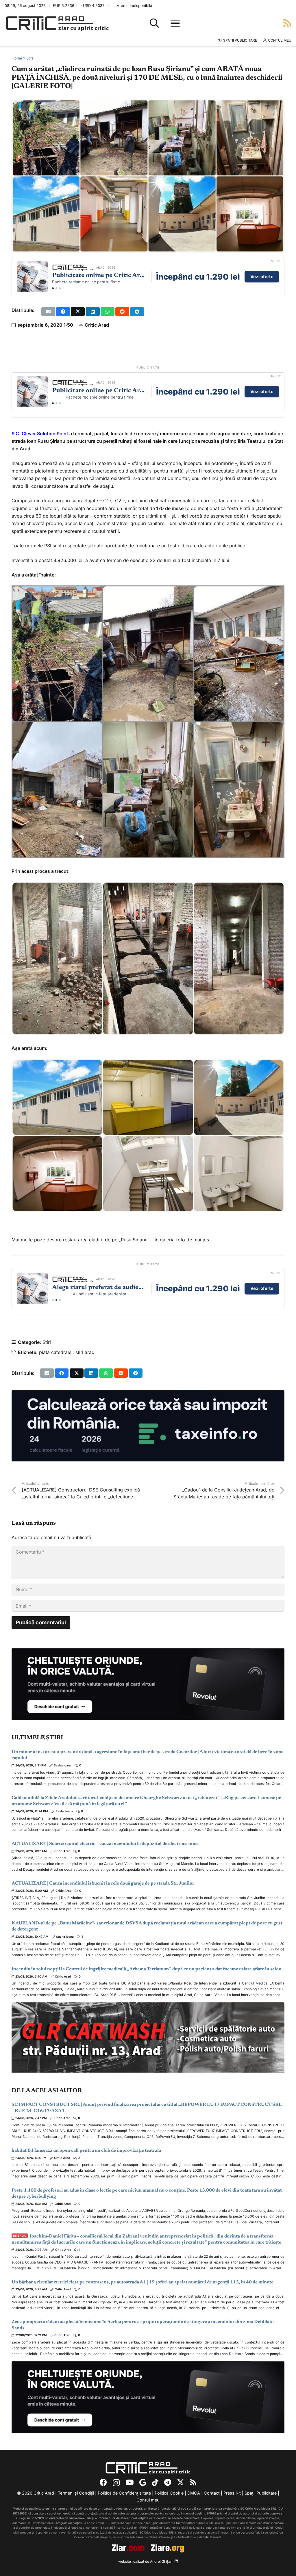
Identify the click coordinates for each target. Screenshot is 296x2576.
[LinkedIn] (176, 2562)
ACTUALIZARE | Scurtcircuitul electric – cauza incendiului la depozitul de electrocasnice (105, 1844)
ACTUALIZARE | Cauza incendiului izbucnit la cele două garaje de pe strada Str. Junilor (103, 1883)
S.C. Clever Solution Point (40, 434)
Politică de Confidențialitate (124, 2493)
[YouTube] (129, 2483)
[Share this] (63, 312)
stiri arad (85, 1352)
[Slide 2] (56, 288)
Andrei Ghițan (161, 2561)
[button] (154, 23)
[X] (181, 2483)
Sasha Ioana (63, 1765)
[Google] (143, 2483)
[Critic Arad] (57, 23)
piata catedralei (56, 1352)
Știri (30, 58)
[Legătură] (287, 23)
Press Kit (232, 2493)
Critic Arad (97, 325)
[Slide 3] (60, 288)
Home (17, 58)
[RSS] (193, 2483)
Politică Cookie (169, 2493)
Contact (212, 2493)
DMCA (194, 2493)
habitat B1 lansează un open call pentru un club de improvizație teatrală (86, 2151)
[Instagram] (116, 2483)
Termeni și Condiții (76, 2493)
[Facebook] (103, 2483)
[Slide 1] (53, 288)
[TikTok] (155, 2483)
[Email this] (48, 312)
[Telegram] (168, 2483)
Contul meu (148, 2500)
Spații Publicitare (261, 2493)
